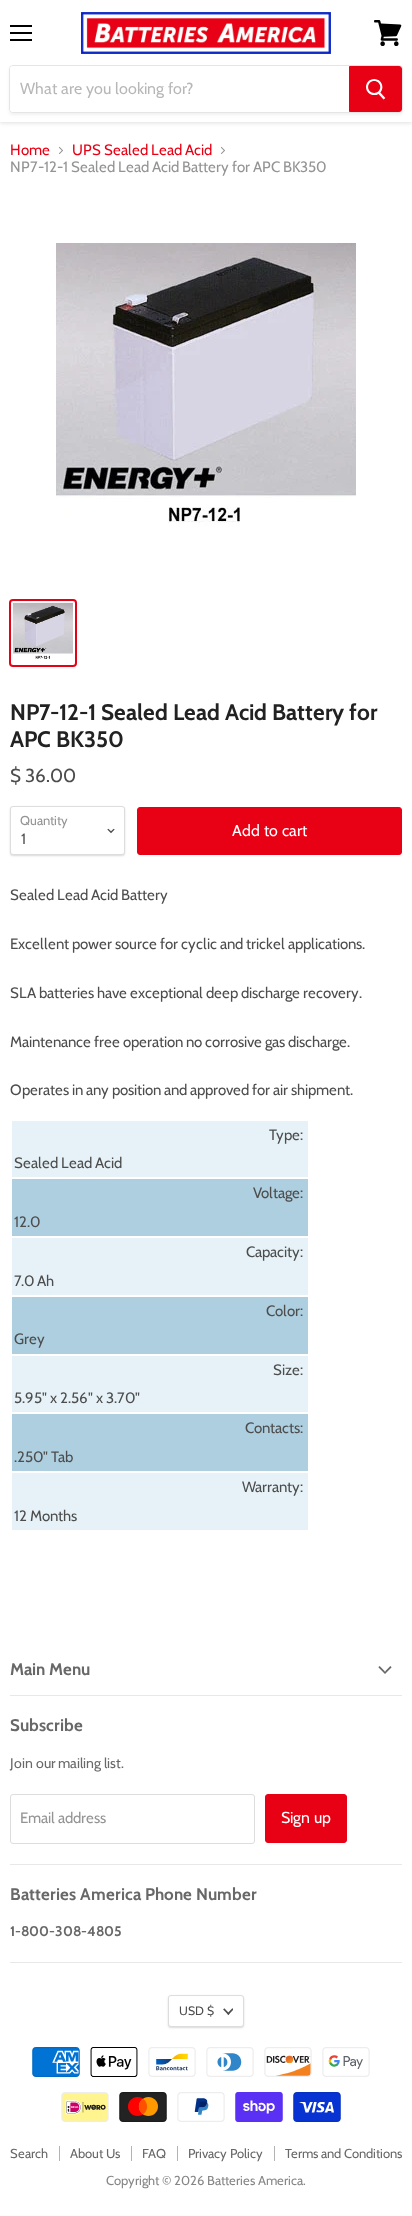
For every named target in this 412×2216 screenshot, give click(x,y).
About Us (95, 2153)
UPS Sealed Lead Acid (142, 150)
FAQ (154, 2153)
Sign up (306, 1817)
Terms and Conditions (343, 2153)
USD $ (196, 2010)
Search (29, 2153)
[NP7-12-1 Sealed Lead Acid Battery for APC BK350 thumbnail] (43, 633)
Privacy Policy (225, 2153)
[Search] (375, 89)
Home (30, 150)
